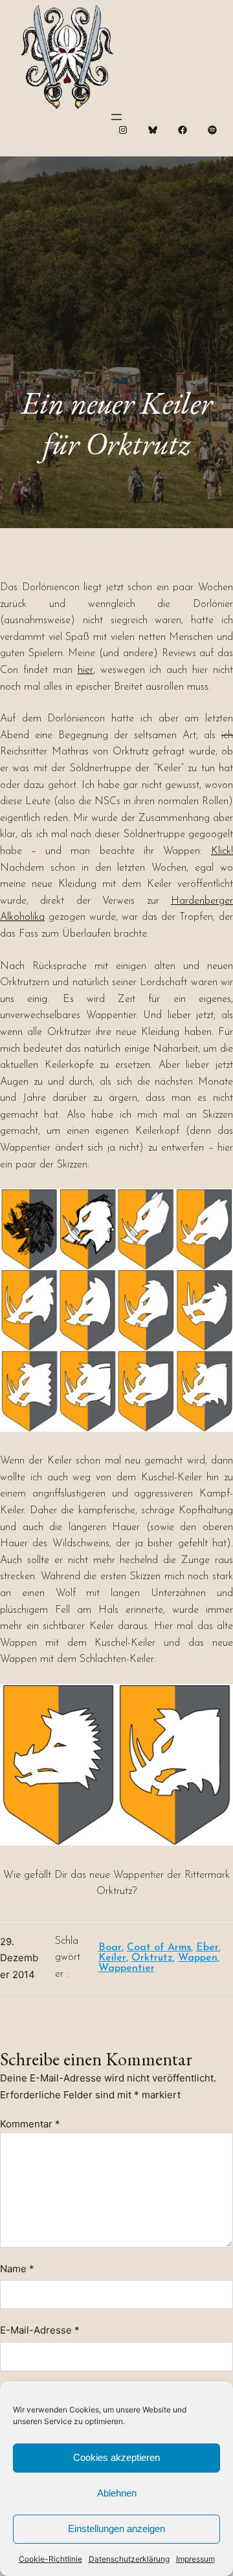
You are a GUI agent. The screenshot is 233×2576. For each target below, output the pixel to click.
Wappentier (127, 1968)
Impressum (195, 2559)
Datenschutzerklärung (129, 2559)
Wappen (198, 1958)
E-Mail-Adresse (40, 2330)
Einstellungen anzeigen (116, 2528)
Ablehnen (117, 2493)
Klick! (222, 851)
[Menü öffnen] (116, 117)
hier (85, 670)
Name (17, 2269)
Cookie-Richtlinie (50, 2559)
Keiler (112, 1958)
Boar (110, 1948)
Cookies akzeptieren (116, 2457)
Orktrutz (152, 1958)
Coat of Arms (159, 1948)
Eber (207, 1948)
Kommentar (30, 2124)
